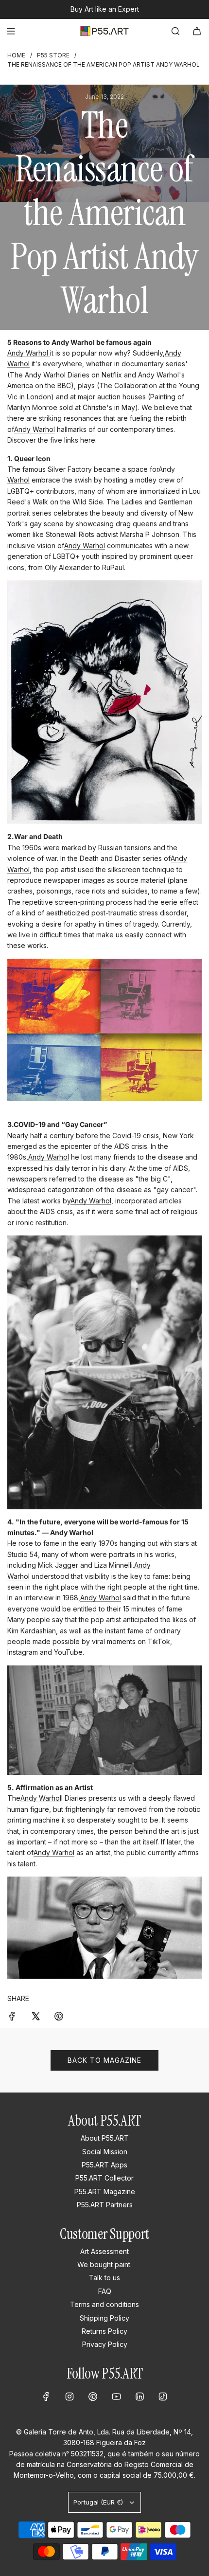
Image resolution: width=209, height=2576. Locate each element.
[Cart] (197, 31)
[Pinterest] (93, 2397)
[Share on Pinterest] (59, 2016)
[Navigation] (11, 31)
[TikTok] (163, 2397)
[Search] (175, 31)
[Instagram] (70, 2397)
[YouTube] (116, 2397)
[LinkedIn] (139, 2397)
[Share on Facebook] (12, 2016)
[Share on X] (35, 2016)
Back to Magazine (104, 2060)
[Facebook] (46, 2397)
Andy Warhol (29, 353)
